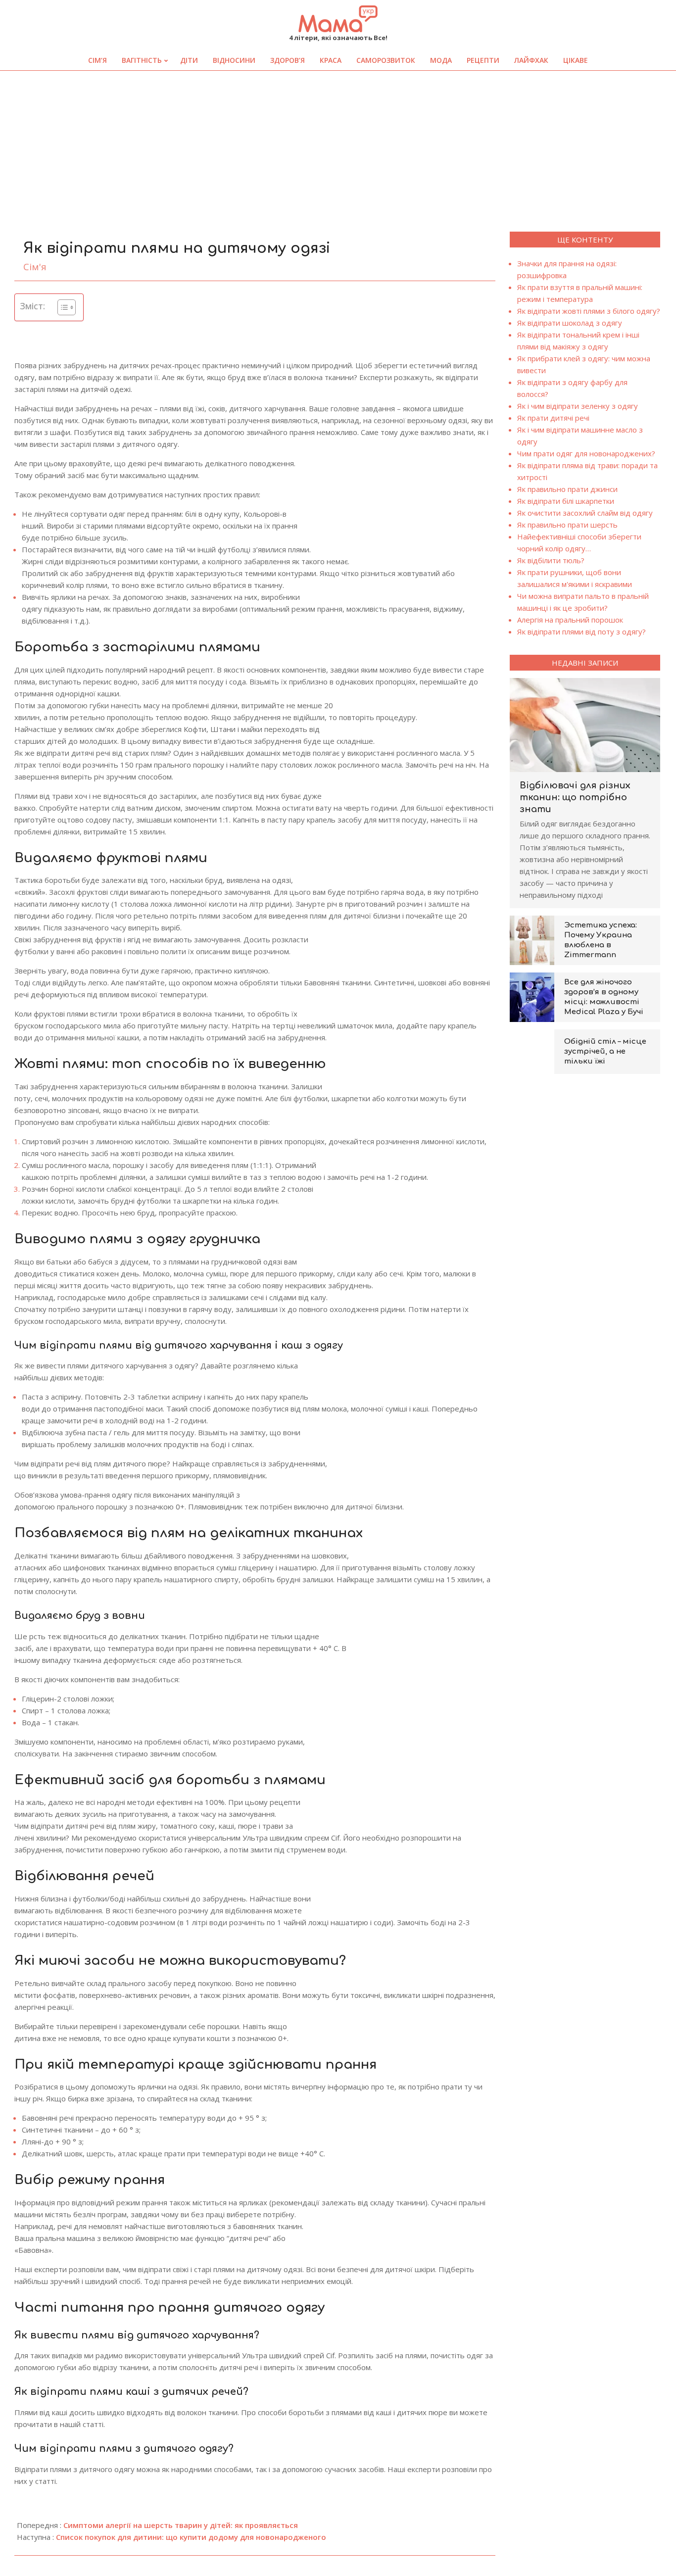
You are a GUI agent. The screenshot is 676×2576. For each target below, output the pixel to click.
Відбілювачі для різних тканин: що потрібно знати (575, 797)
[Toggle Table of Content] (62, 307)
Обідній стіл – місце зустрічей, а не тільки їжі (605, 1051)
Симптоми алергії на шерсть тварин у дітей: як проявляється (181, 2525)
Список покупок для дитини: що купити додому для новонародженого (191, 2537)
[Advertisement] (338, 145)
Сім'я (35, 267)
